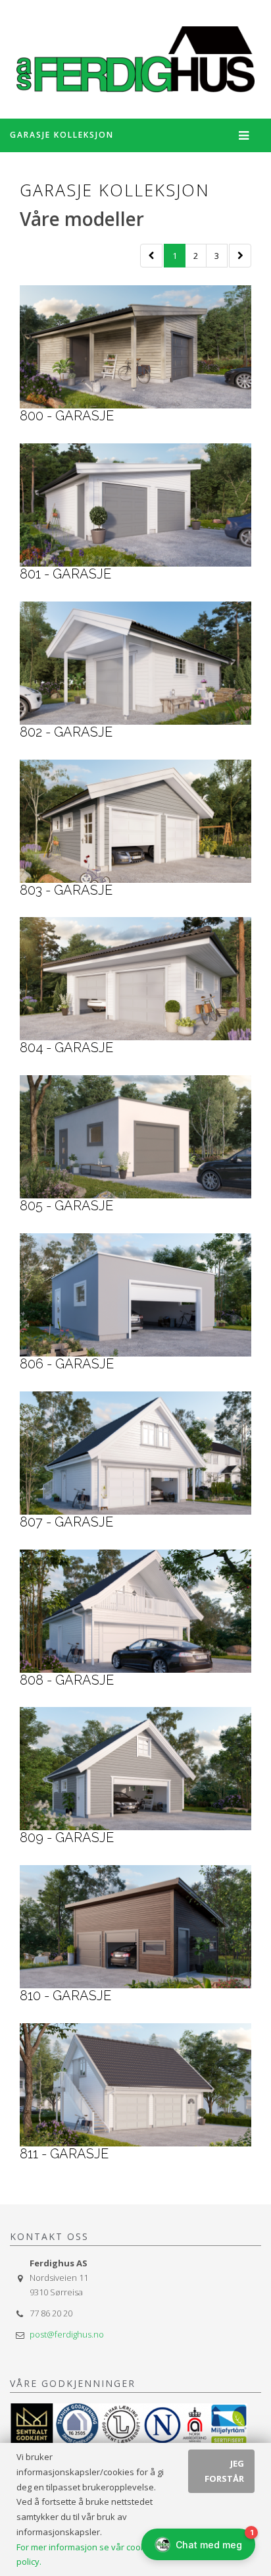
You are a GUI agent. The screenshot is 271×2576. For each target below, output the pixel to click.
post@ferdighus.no (67, 2334)
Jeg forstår (224, 2471)
